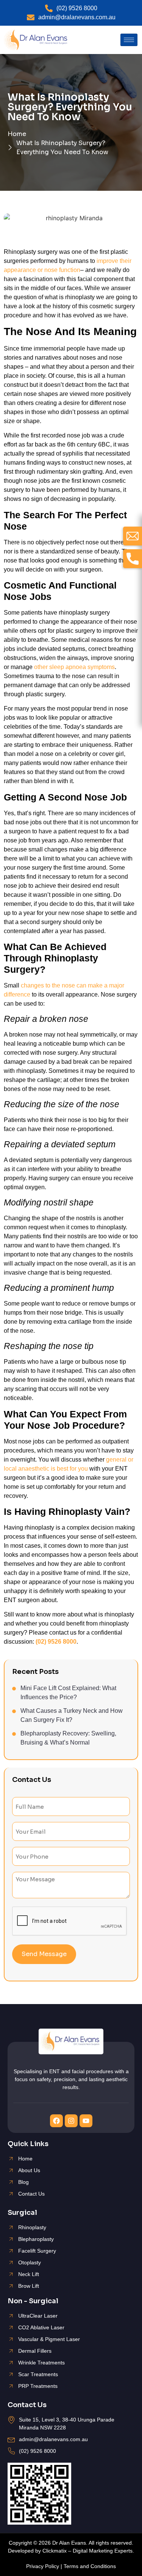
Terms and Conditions (90, 2566)
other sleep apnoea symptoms (74, 667)
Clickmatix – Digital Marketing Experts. (88, 2551)
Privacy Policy (43, 2566)
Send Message (44, 1954)
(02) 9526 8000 (56, 1642)
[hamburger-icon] (129, 40)
